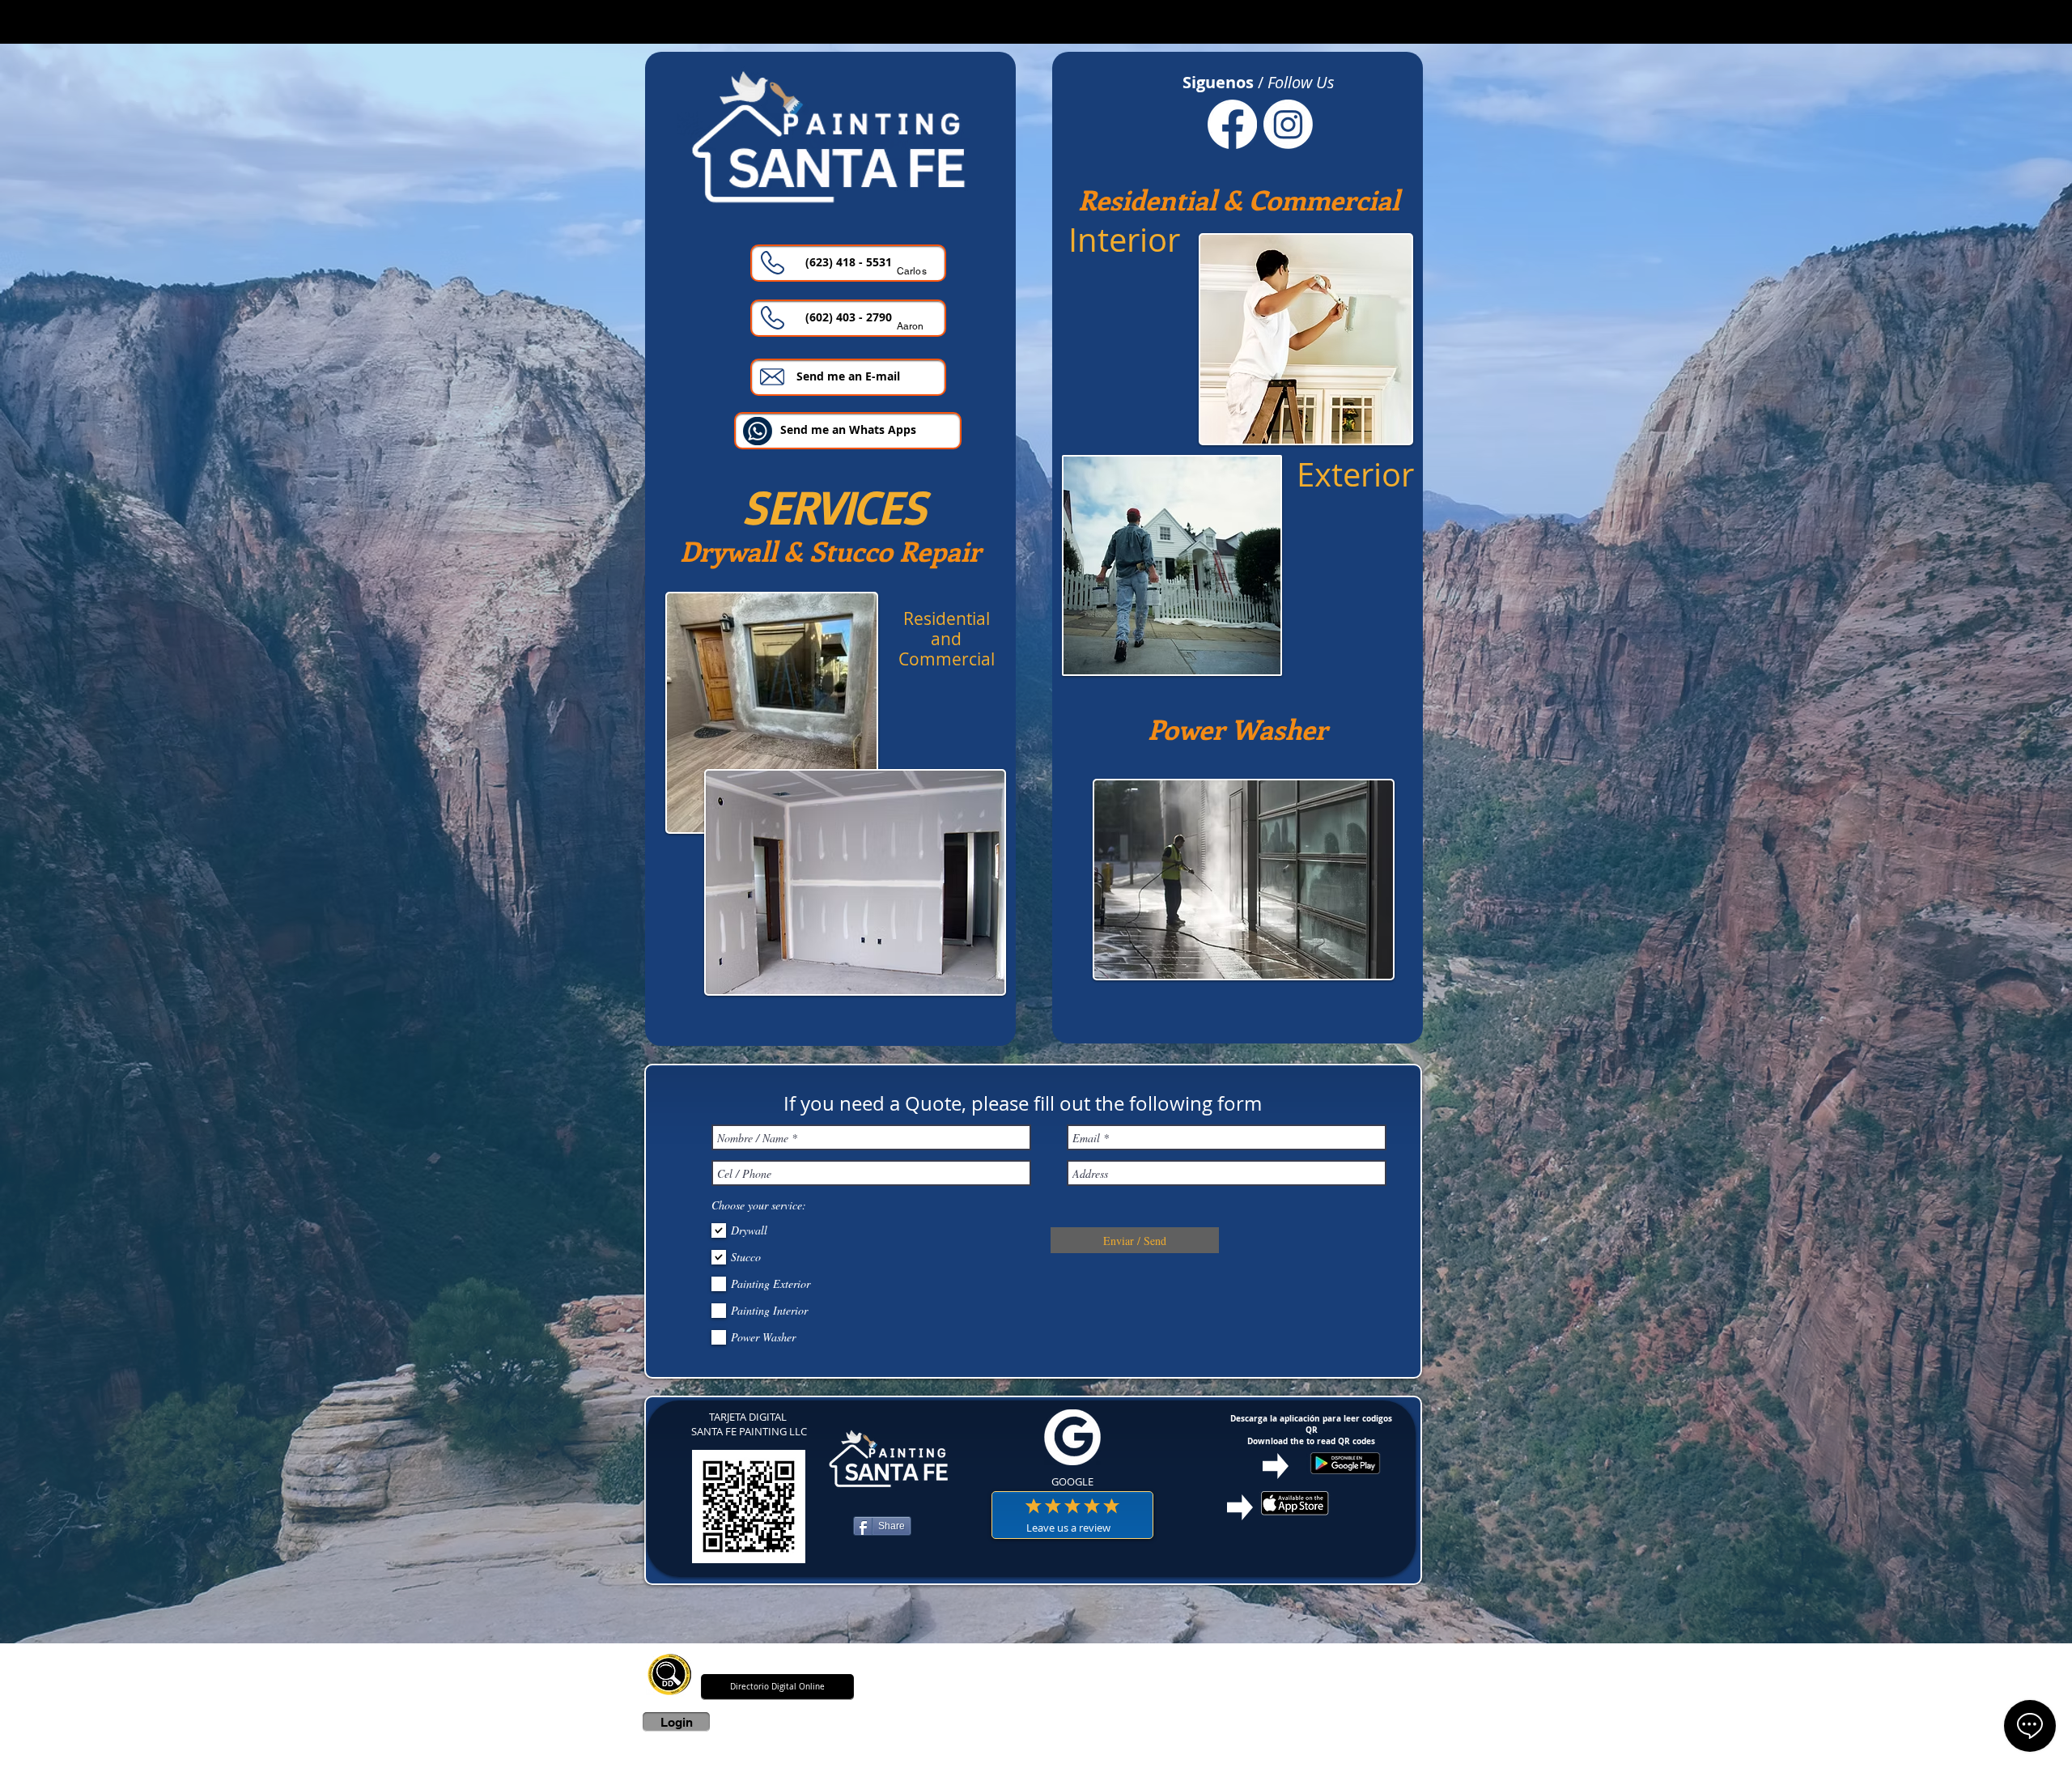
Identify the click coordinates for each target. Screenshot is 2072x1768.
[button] (848, 318)
